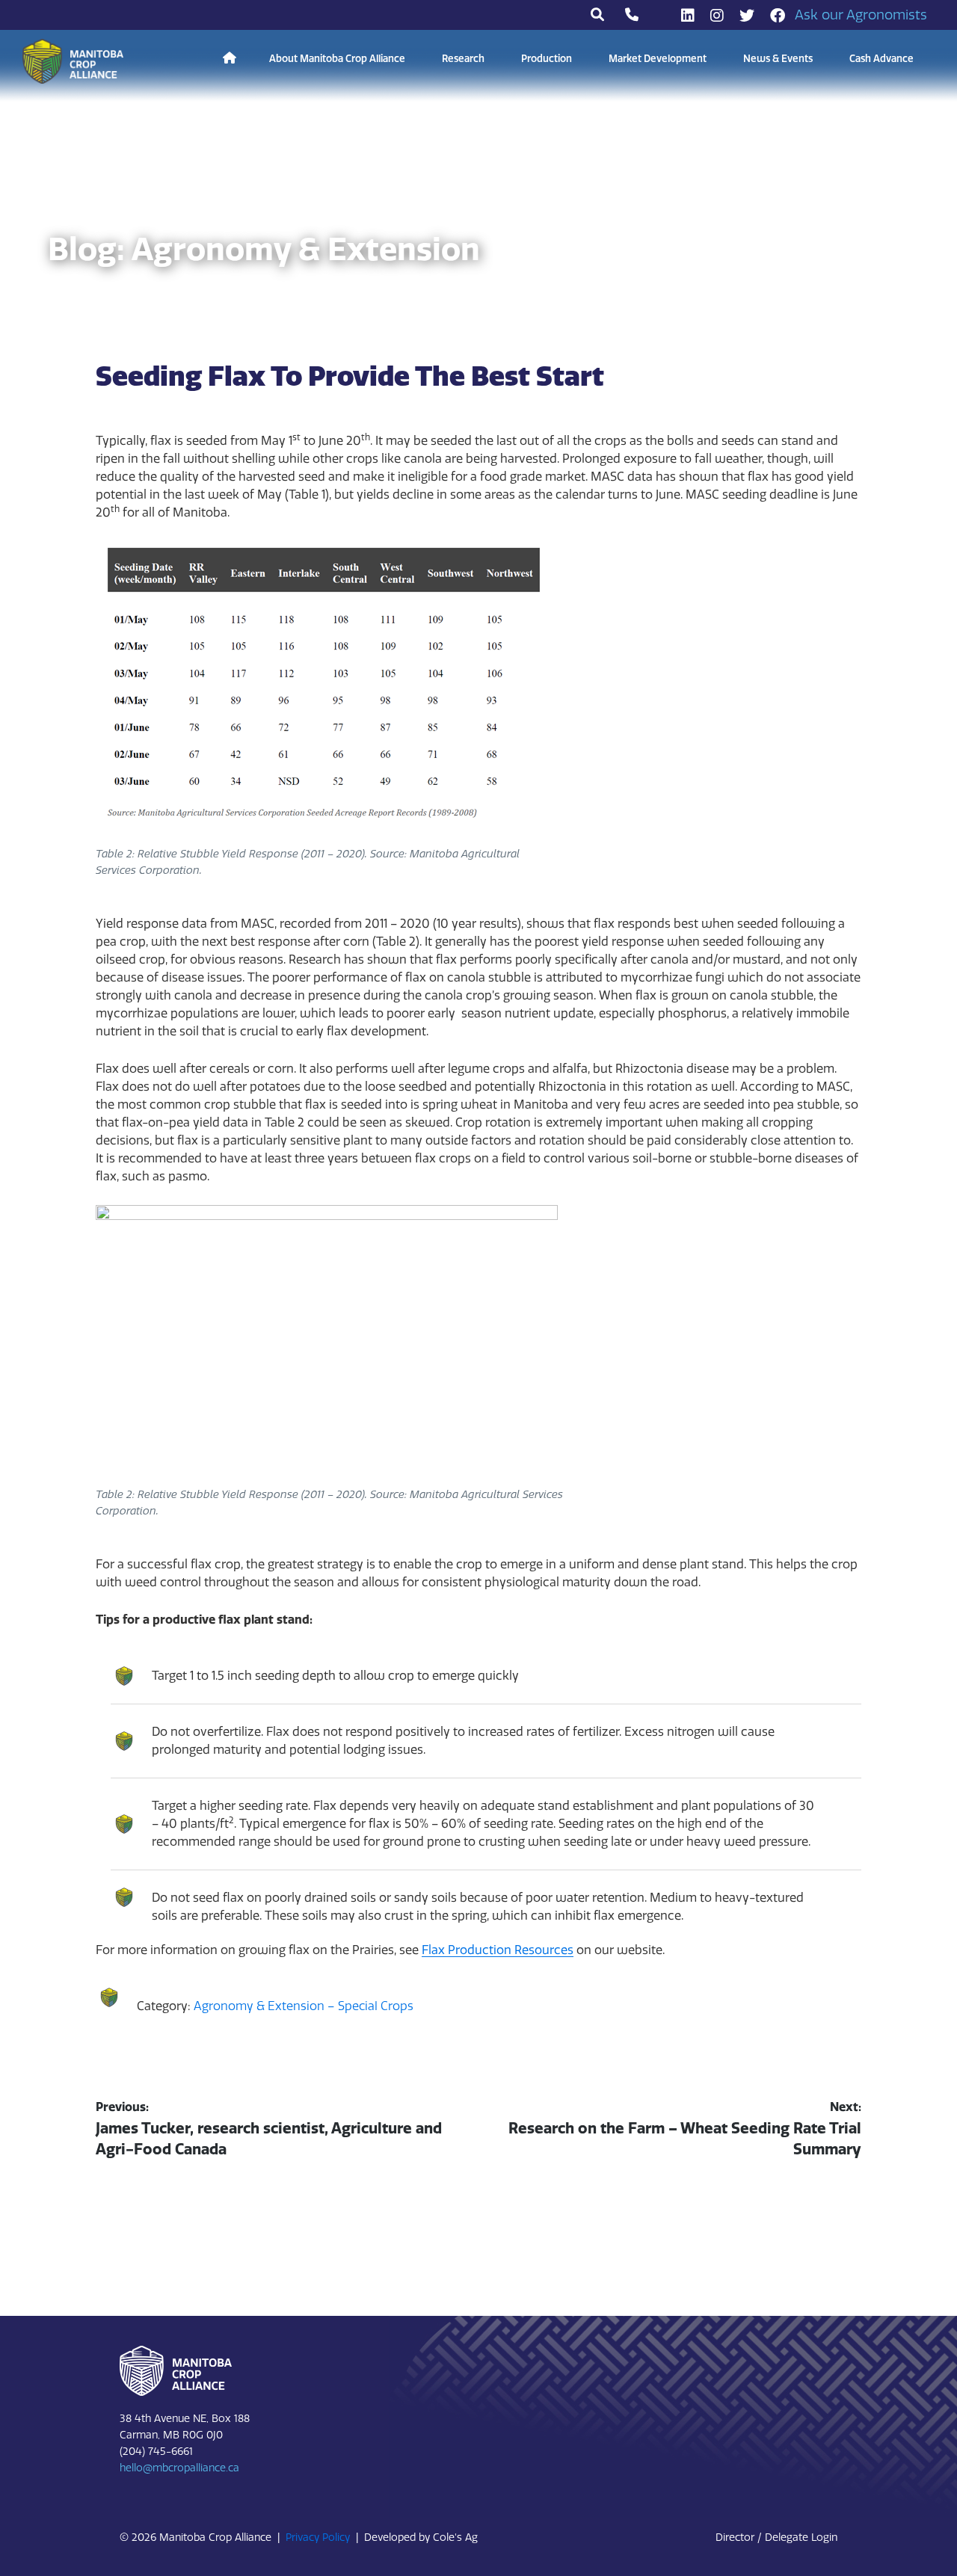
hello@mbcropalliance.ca (179, 2468)
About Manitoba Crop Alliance (337, 59)
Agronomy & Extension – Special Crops (304, 2006)
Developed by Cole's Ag (421, 2538)
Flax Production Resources (498, 1950)
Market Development (658, 59)
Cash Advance (881, 59)
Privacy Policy (318, 2538)
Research (463, 59)
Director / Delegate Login (776, 2538)
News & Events (778, 59)
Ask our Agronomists (861, 15)
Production (547, 59)
